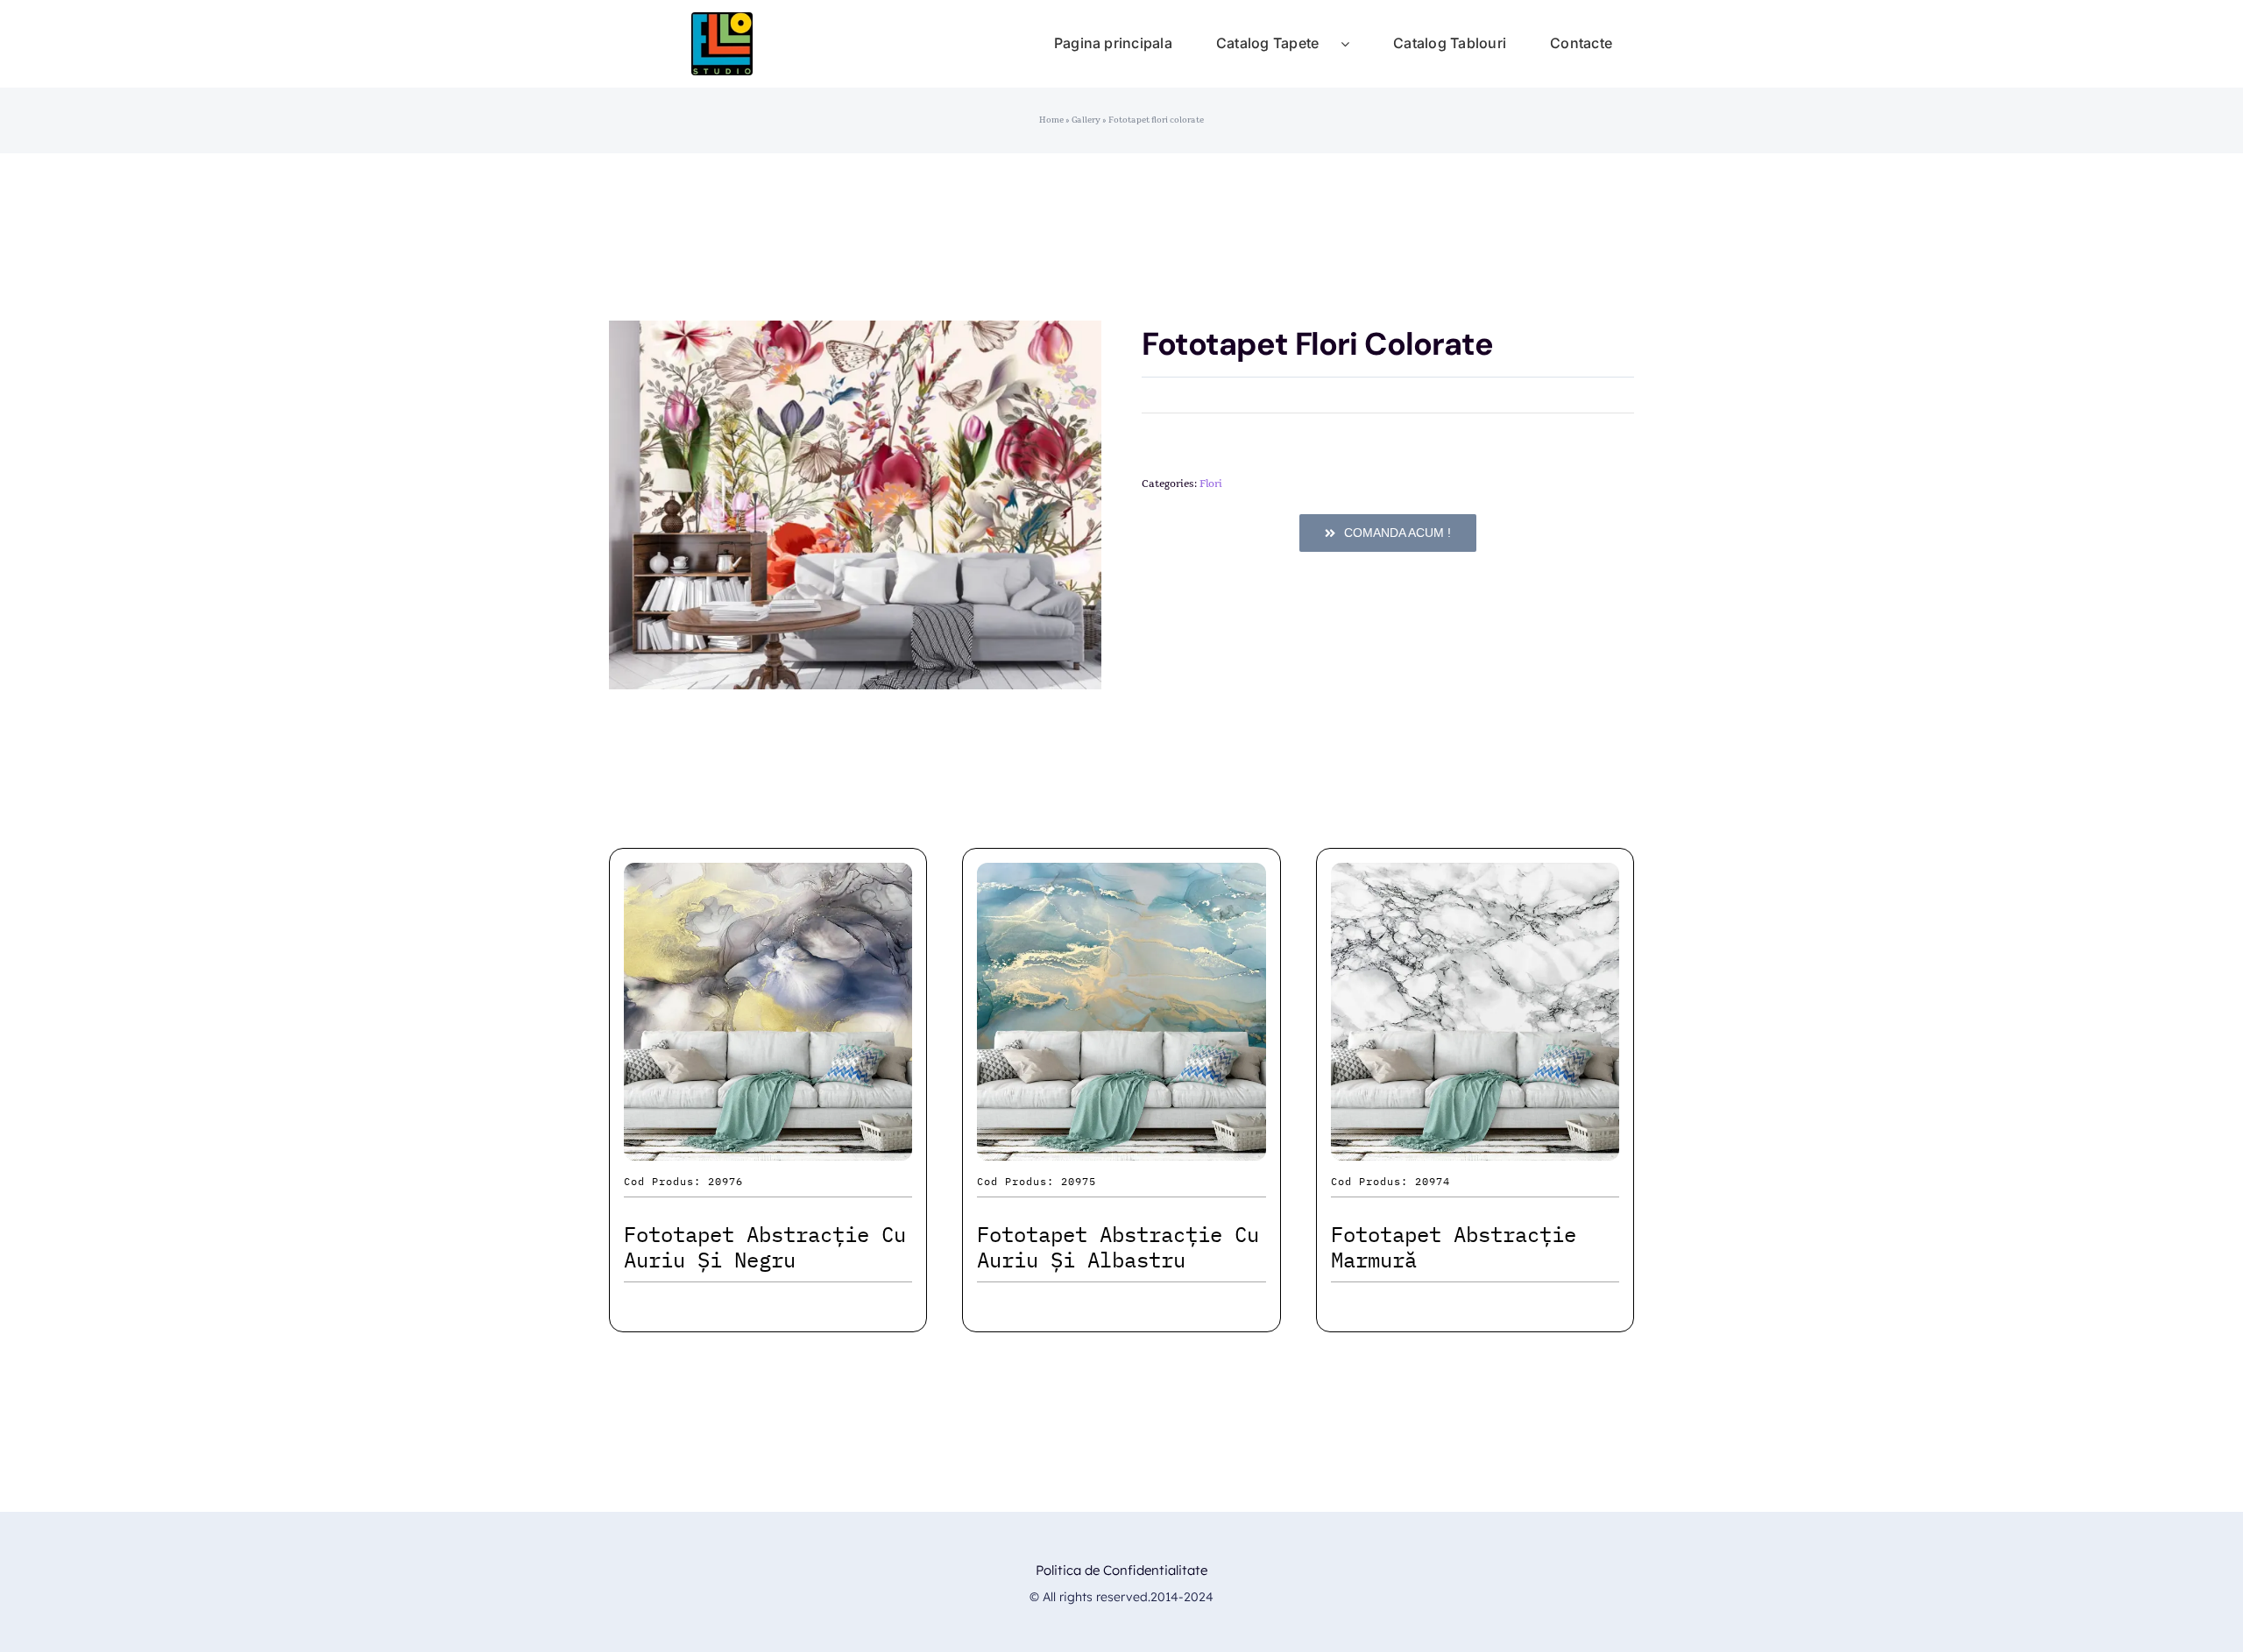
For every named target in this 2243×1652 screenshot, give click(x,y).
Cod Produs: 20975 (1037, 1181)
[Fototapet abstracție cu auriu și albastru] (1121, 878)
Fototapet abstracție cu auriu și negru (765, 1247)
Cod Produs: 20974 (1390, 1181)
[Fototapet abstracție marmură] (1475, 878)
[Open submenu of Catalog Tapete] (1356, 44)
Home (1051, 120)
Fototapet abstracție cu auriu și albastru (1118, 1247)
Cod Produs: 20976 (683, 1181)
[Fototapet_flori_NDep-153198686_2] (855, 505)
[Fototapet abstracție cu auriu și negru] (768, 878)
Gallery (1086, 120)
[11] (722, 21)
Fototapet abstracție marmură (1454, 1247)
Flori (1211, 484)
